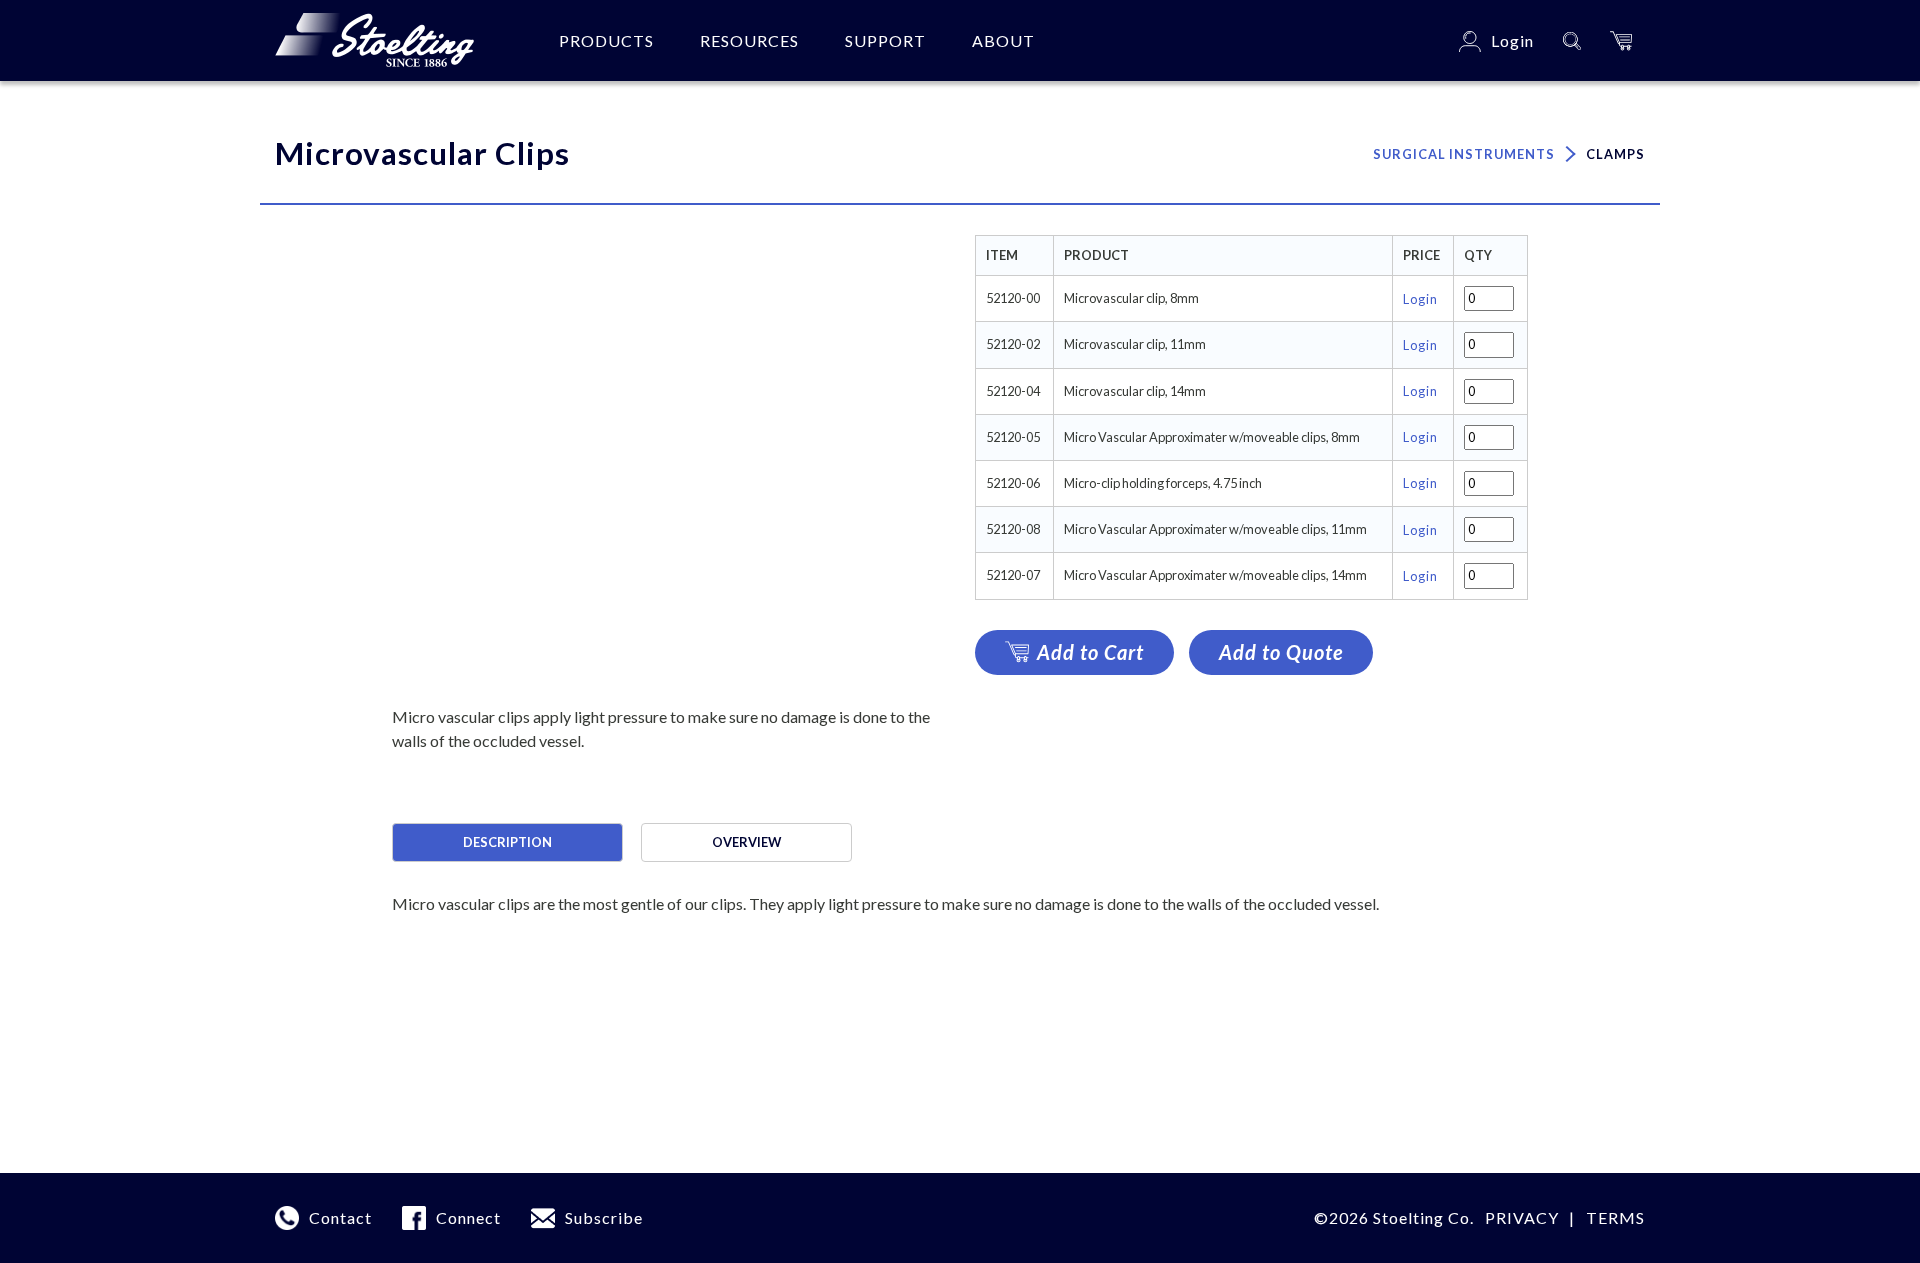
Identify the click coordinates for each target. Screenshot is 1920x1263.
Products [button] (606, 40)
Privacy (1522, 1217)
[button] (1621, 40)
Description (507, 842)
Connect (468, 1217)
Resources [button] (749, 40)
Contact (340, 1217)
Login (1420, 299)
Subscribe (604, 1217)
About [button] (1003, 40)
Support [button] (885, 40)
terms (1615, 1217)
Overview (746, 842)
